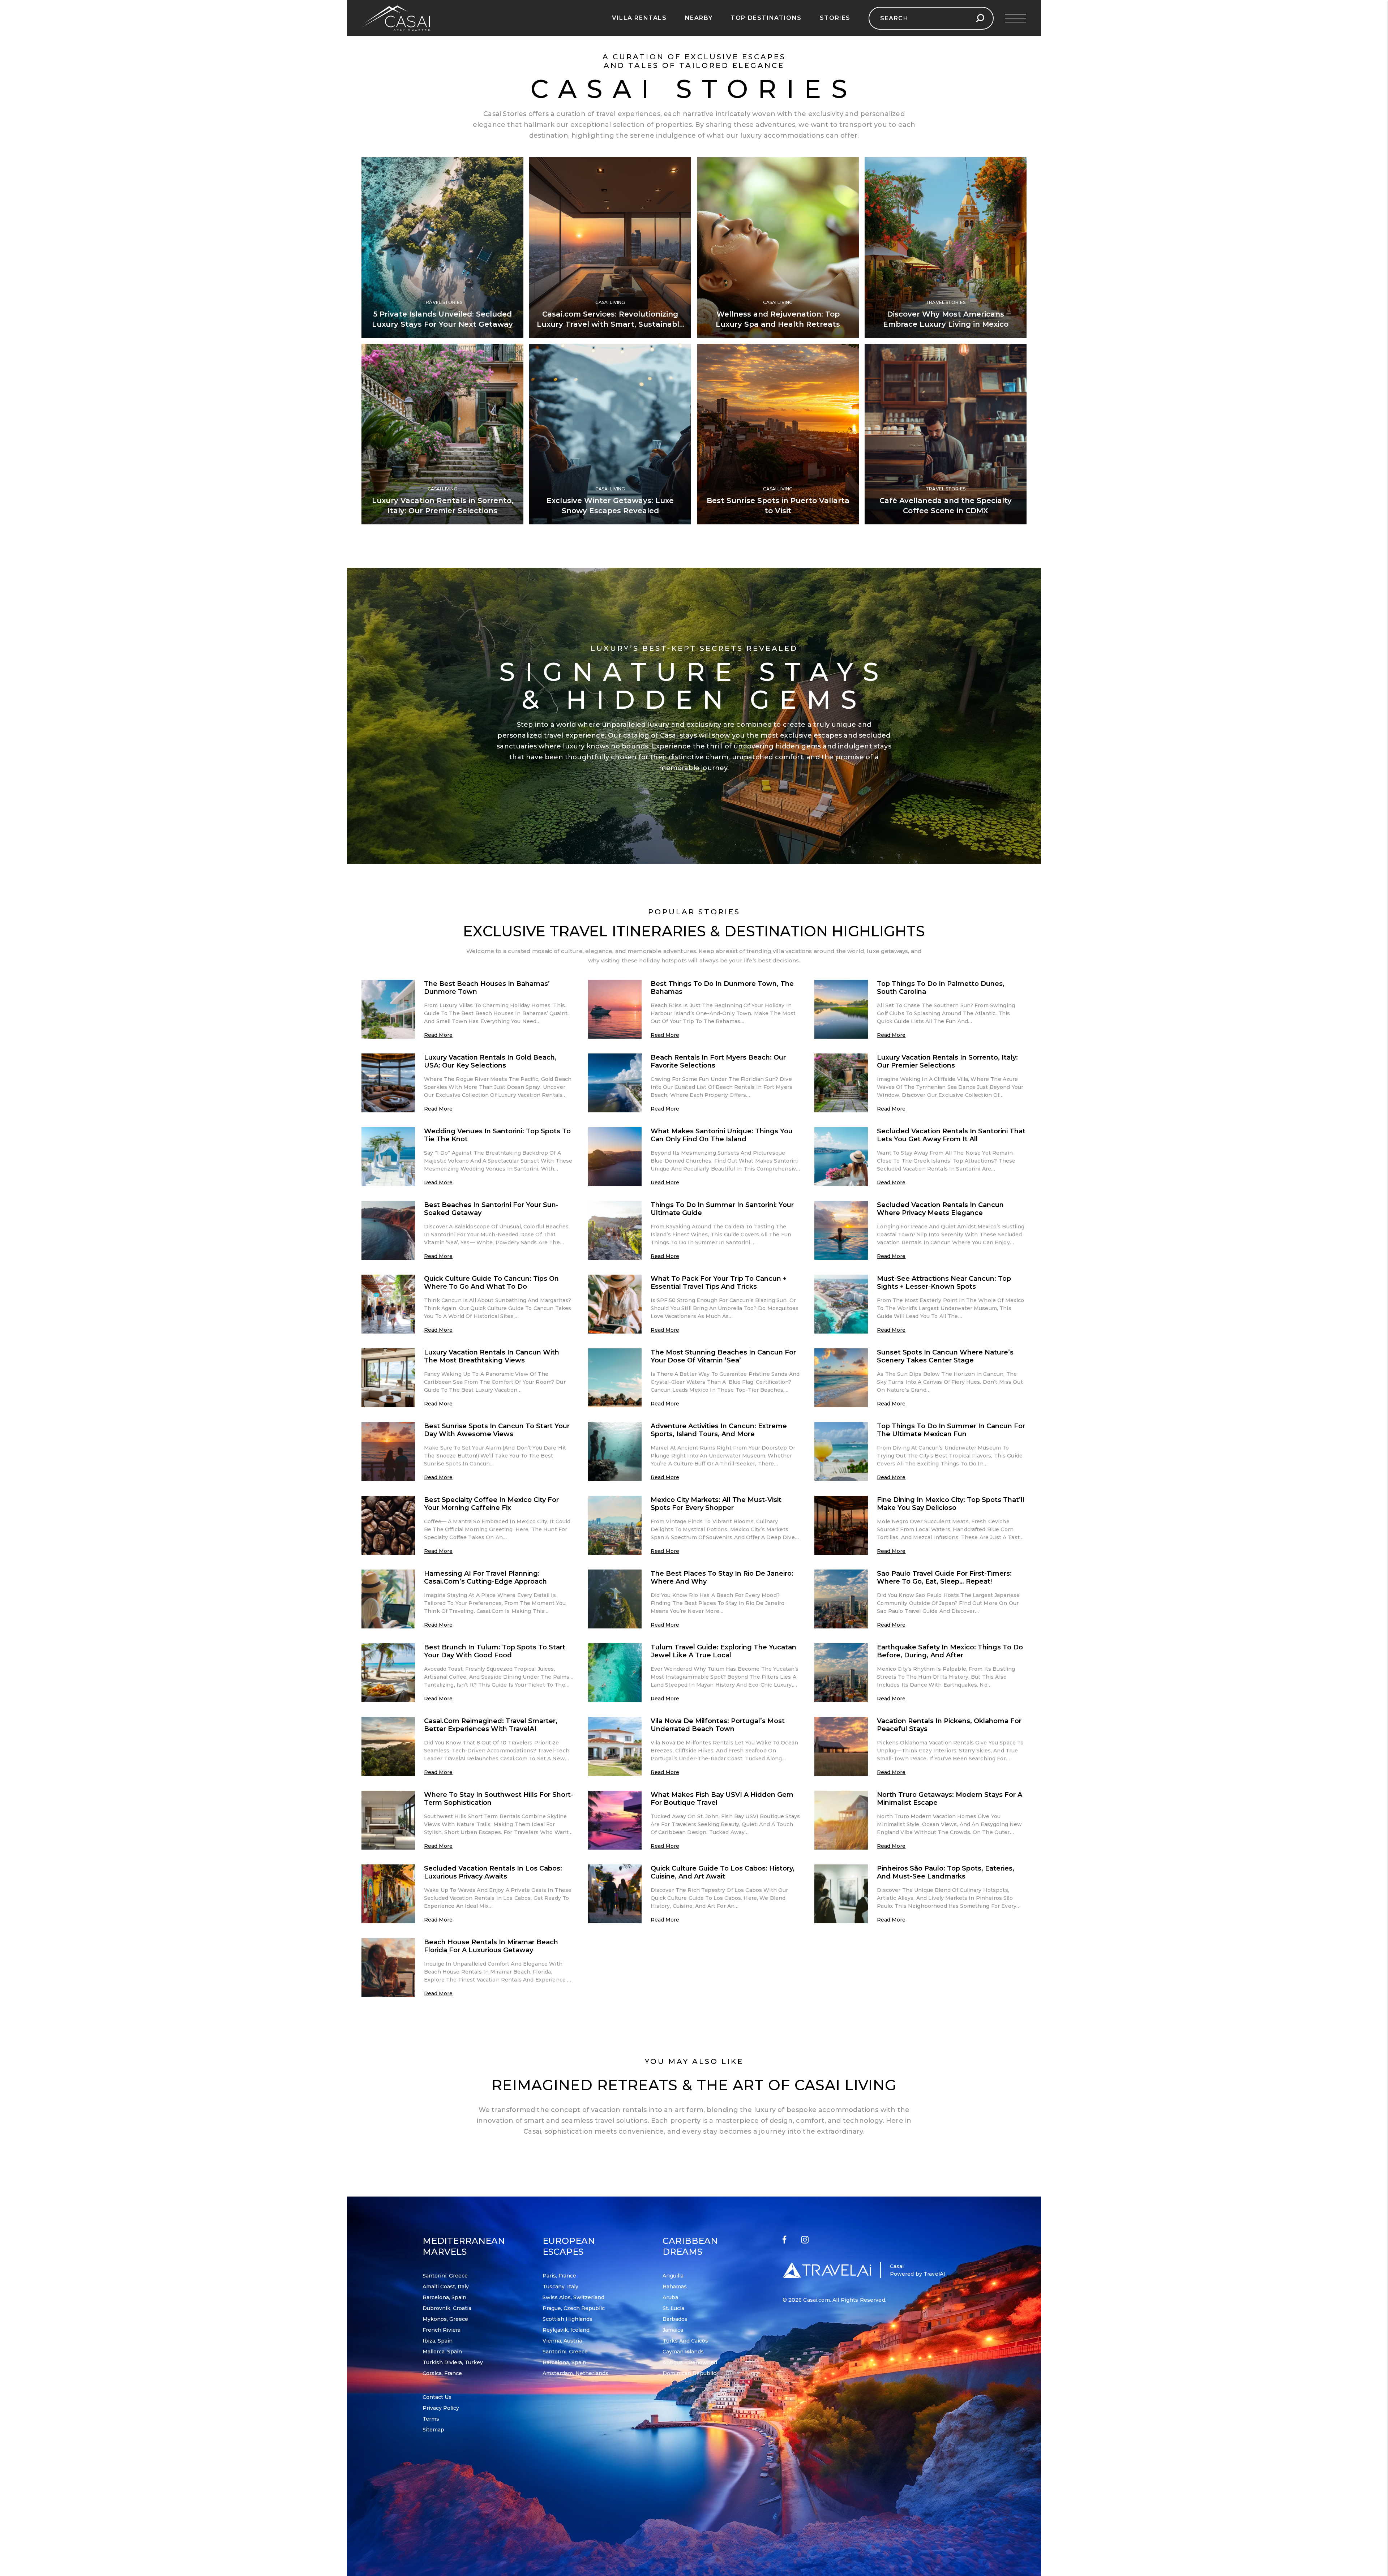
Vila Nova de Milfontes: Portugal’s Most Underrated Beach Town (718, 1725)
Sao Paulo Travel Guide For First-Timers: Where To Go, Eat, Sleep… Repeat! (944, 1577)
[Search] (980, 18)
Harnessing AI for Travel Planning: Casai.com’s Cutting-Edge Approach (485, 1577)
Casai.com (816, 2300)
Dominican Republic (689, 2373)
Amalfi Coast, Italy (446, 2287)
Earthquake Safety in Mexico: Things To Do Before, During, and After (950, 1651)
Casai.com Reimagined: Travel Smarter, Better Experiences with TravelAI (491, 1725)
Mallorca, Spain (442, 2352)
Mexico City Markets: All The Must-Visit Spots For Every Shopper (716, 1504)
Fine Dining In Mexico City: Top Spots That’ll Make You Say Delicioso (951, 1504)
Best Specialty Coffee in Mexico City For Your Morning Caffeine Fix (491, 1504)
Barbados (675, 2319)
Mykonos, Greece (445, 2319)
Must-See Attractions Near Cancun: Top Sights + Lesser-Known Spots (944, 1283)
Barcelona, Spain (444, 2297)
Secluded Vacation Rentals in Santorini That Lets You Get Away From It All (951, 1135)
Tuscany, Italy (560, 2287)
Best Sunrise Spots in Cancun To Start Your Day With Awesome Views (497, 1430)
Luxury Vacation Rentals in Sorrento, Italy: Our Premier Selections (947, 1061)
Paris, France (559, 2276)
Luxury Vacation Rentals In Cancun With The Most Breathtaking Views (492, 1356)
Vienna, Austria (562, 2341)
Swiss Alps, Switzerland (573, 2297)
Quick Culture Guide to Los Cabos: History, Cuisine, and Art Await (723, 1872)
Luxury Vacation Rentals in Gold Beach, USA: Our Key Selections (490, 1061)
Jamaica (673, 2330)
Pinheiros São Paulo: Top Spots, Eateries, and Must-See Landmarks (946, 1872)
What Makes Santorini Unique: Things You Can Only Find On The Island (722, 1135)
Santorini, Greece (445, 2276)
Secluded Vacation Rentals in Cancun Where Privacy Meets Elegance (940, 1209)
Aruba (670, 2297)
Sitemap (433, 2430)
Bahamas (675, 2287)
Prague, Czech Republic (574, 2308)
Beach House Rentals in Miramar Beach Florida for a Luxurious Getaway (491, 1946)
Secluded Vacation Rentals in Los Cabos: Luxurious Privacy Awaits (493, 1872)
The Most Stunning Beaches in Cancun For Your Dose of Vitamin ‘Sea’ (723, 1356)
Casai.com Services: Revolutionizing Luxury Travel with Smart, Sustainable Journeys (610, 324)
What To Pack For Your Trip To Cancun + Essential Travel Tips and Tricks (719, 1283)
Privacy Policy (441, 2408)
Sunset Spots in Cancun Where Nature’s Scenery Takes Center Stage (945, 1356)
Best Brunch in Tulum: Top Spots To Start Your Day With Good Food (495, 1651)
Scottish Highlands (567, 2319)
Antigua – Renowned (690, 2362)
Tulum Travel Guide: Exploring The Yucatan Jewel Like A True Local (723, 1651)
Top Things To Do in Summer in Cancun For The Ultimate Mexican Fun (951, 1430)
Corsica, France (442, 2373)
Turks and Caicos (685, 2341)
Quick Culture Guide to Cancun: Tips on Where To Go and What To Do (491, 1283)
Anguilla (673, 2276)
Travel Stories (442, 302)
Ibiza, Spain (438, 2341)
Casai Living (610, 302)
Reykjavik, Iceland (566, 2330)
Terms (431, 2419)
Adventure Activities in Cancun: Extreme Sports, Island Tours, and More (719, 1430)
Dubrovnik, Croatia (447, 2308)
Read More (438, 1035)
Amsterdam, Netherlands (575, 2373)
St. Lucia (673, 2308)
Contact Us (437, 2397)
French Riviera (442, 2330)
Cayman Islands (683, 2352)
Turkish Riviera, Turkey (453, 2362)
